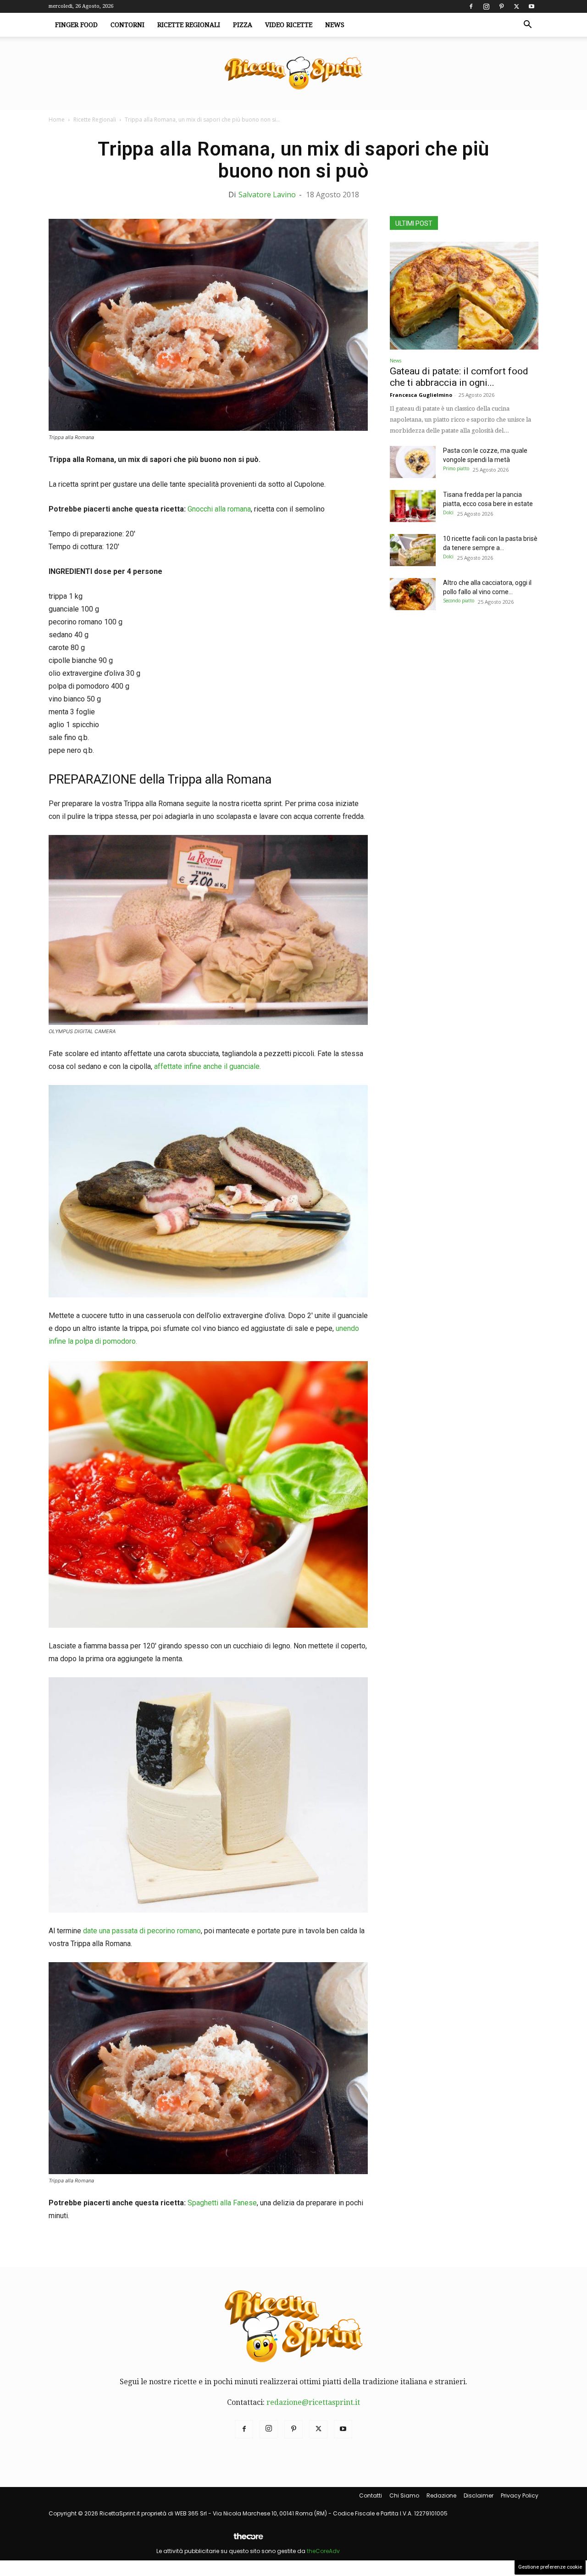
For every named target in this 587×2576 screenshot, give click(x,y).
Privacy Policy (520, 2495)
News (335, 25)
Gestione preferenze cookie (550, 2567)
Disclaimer (479, 2495)
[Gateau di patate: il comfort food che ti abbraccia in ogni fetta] (464, 296)
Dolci (448, 512)
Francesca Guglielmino (421, 395)
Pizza (243, 25)
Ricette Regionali (189, 25)
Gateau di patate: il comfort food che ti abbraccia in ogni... (459, 377)
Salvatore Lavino (267, 195)
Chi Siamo (404, 2495)
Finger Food (76, 25)
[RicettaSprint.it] (293, 74)
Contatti (371, 2495)
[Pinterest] (501, 6)
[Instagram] (486, 6)
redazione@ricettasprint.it (313, 2402)
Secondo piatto (459, 601)
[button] (527, 25)
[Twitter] (516, 6)
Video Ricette (289, 25)
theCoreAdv (323, 2551)
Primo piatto (456, 468)
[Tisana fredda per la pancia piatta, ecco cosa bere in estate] (413, 506)
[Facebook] (471, 6)
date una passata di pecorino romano (142, 1931)
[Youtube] (532, 6)
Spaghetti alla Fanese (222, 2203)
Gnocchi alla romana (219, 509)
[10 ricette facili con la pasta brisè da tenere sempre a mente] (413, 550)
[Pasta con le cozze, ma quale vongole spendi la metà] (413, 462)
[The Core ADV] (248, 2540)
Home (57, 120)
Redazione (441, 2495)
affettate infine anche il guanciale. (208, 1066)
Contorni (127, 25)
